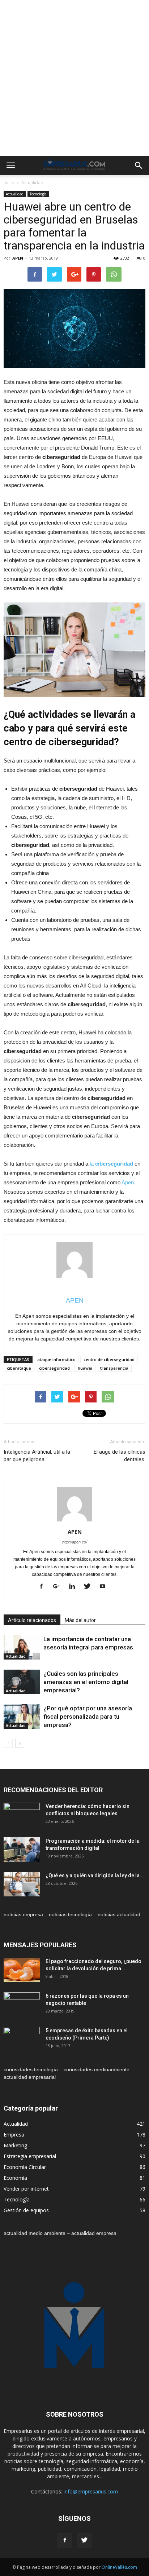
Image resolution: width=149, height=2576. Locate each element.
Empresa (14, 2135)
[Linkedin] (75, 1587)
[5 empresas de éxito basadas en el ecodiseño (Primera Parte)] (22, 2040)
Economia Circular (25, 2167)
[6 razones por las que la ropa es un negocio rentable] (22, 2005)
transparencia (114, 1368)
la (111, 1164)
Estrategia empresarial (30, 2156)
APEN (18, 258)
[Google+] (59, 1587)
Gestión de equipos (26, 2210)
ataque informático (56, 1359)
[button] (139, 165)
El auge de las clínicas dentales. (120, 1456)
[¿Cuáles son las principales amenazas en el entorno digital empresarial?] (22, 1682)
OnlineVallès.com (119, 2567)
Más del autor (80, 1620)
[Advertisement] (74, 78)
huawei (85, 1368)
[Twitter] (90, 1587)
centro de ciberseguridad (109, 1359)
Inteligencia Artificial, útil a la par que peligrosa (37, 1456)
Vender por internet (26, 2189)
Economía (15, 2178)
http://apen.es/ (75, 1542)
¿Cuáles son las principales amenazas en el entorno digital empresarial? (86, 1682)
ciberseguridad (54, 1368)
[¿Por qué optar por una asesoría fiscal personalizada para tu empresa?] (22, 1717)
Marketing (15, 2145)
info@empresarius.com (91, 2491)
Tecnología (38, 194)
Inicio (9, 183)
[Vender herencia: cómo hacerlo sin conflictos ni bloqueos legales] (22, 1815)
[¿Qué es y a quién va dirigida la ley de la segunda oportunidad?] (22, 1884)
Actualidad (32, 183)
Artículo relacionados (32, 1620)
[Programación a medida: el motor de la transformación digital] (22, 1850)
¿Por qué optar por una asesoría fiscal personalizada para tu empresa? (88, 1716)
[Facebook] (44, 1587)
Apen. (128, 1182)
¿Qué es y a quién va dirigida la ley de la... (95, 1875)
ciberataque (19, 1368)
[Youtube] (105, 1587)
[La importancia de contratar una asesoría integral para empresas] (22, 1647)
